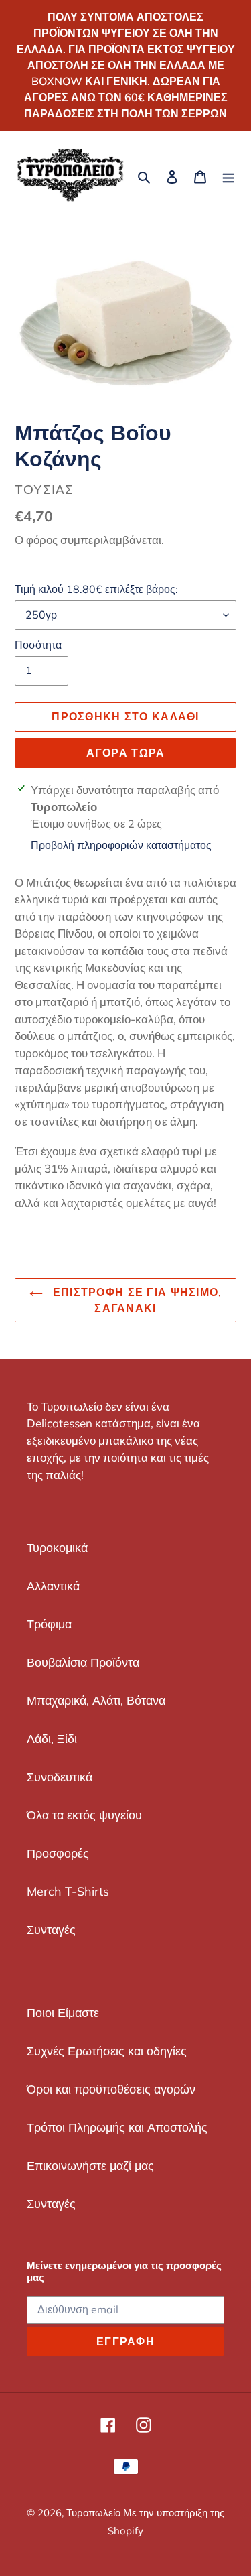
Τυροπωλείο (95, 2513)
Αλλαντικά (53, 1586)
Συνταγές (51, 1930)
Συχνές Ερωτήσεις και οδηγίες (107, 2051)
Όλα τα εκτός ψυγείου (84, 1815)
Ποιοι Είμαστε (63, 2013)
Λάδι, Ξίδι (52, 1739)
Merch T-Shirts (68, 1891)
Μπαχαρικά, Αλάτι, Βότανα (96, 1700)
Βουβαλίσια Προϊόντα (83, 1662)
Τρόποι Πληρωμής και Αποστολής (117, 2127)
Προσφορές (58, 1853)
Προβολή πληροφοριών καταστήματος (121, 845)
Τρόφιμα (49, 1624)
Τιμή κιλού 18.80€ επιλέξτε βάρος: (96, 589)
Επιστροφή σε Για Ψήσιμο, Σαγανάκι (136, 1300)
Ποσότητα (38, 645)
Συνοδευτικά (60, 1777)
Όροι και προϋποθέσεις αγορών (111, 2089)
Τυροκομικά (57, 1548)
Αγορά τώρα (126, 753)
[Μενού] (228, 175)
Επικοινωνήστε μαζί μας (90, 2166)
